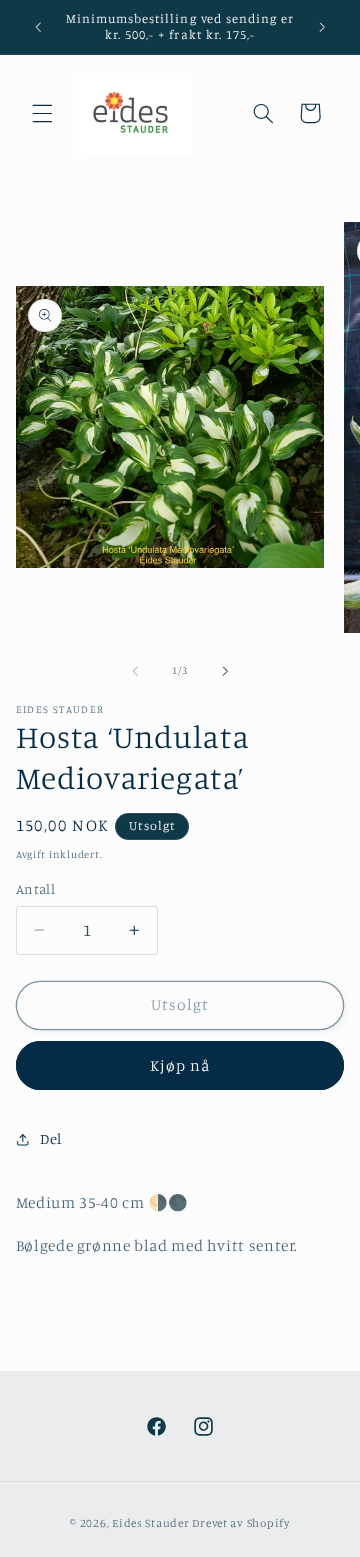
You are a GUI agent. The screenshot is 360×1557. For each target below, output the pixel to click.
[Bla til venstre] (135, 671)
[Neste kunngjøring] (322, 27)
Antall (36, 889)
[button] (42, 113)
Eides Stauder (151, 1523)
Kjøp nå (180, 1065)
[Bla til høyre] (225, 671)
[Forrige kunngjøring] (38, 27)
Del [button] (51, 1138)
